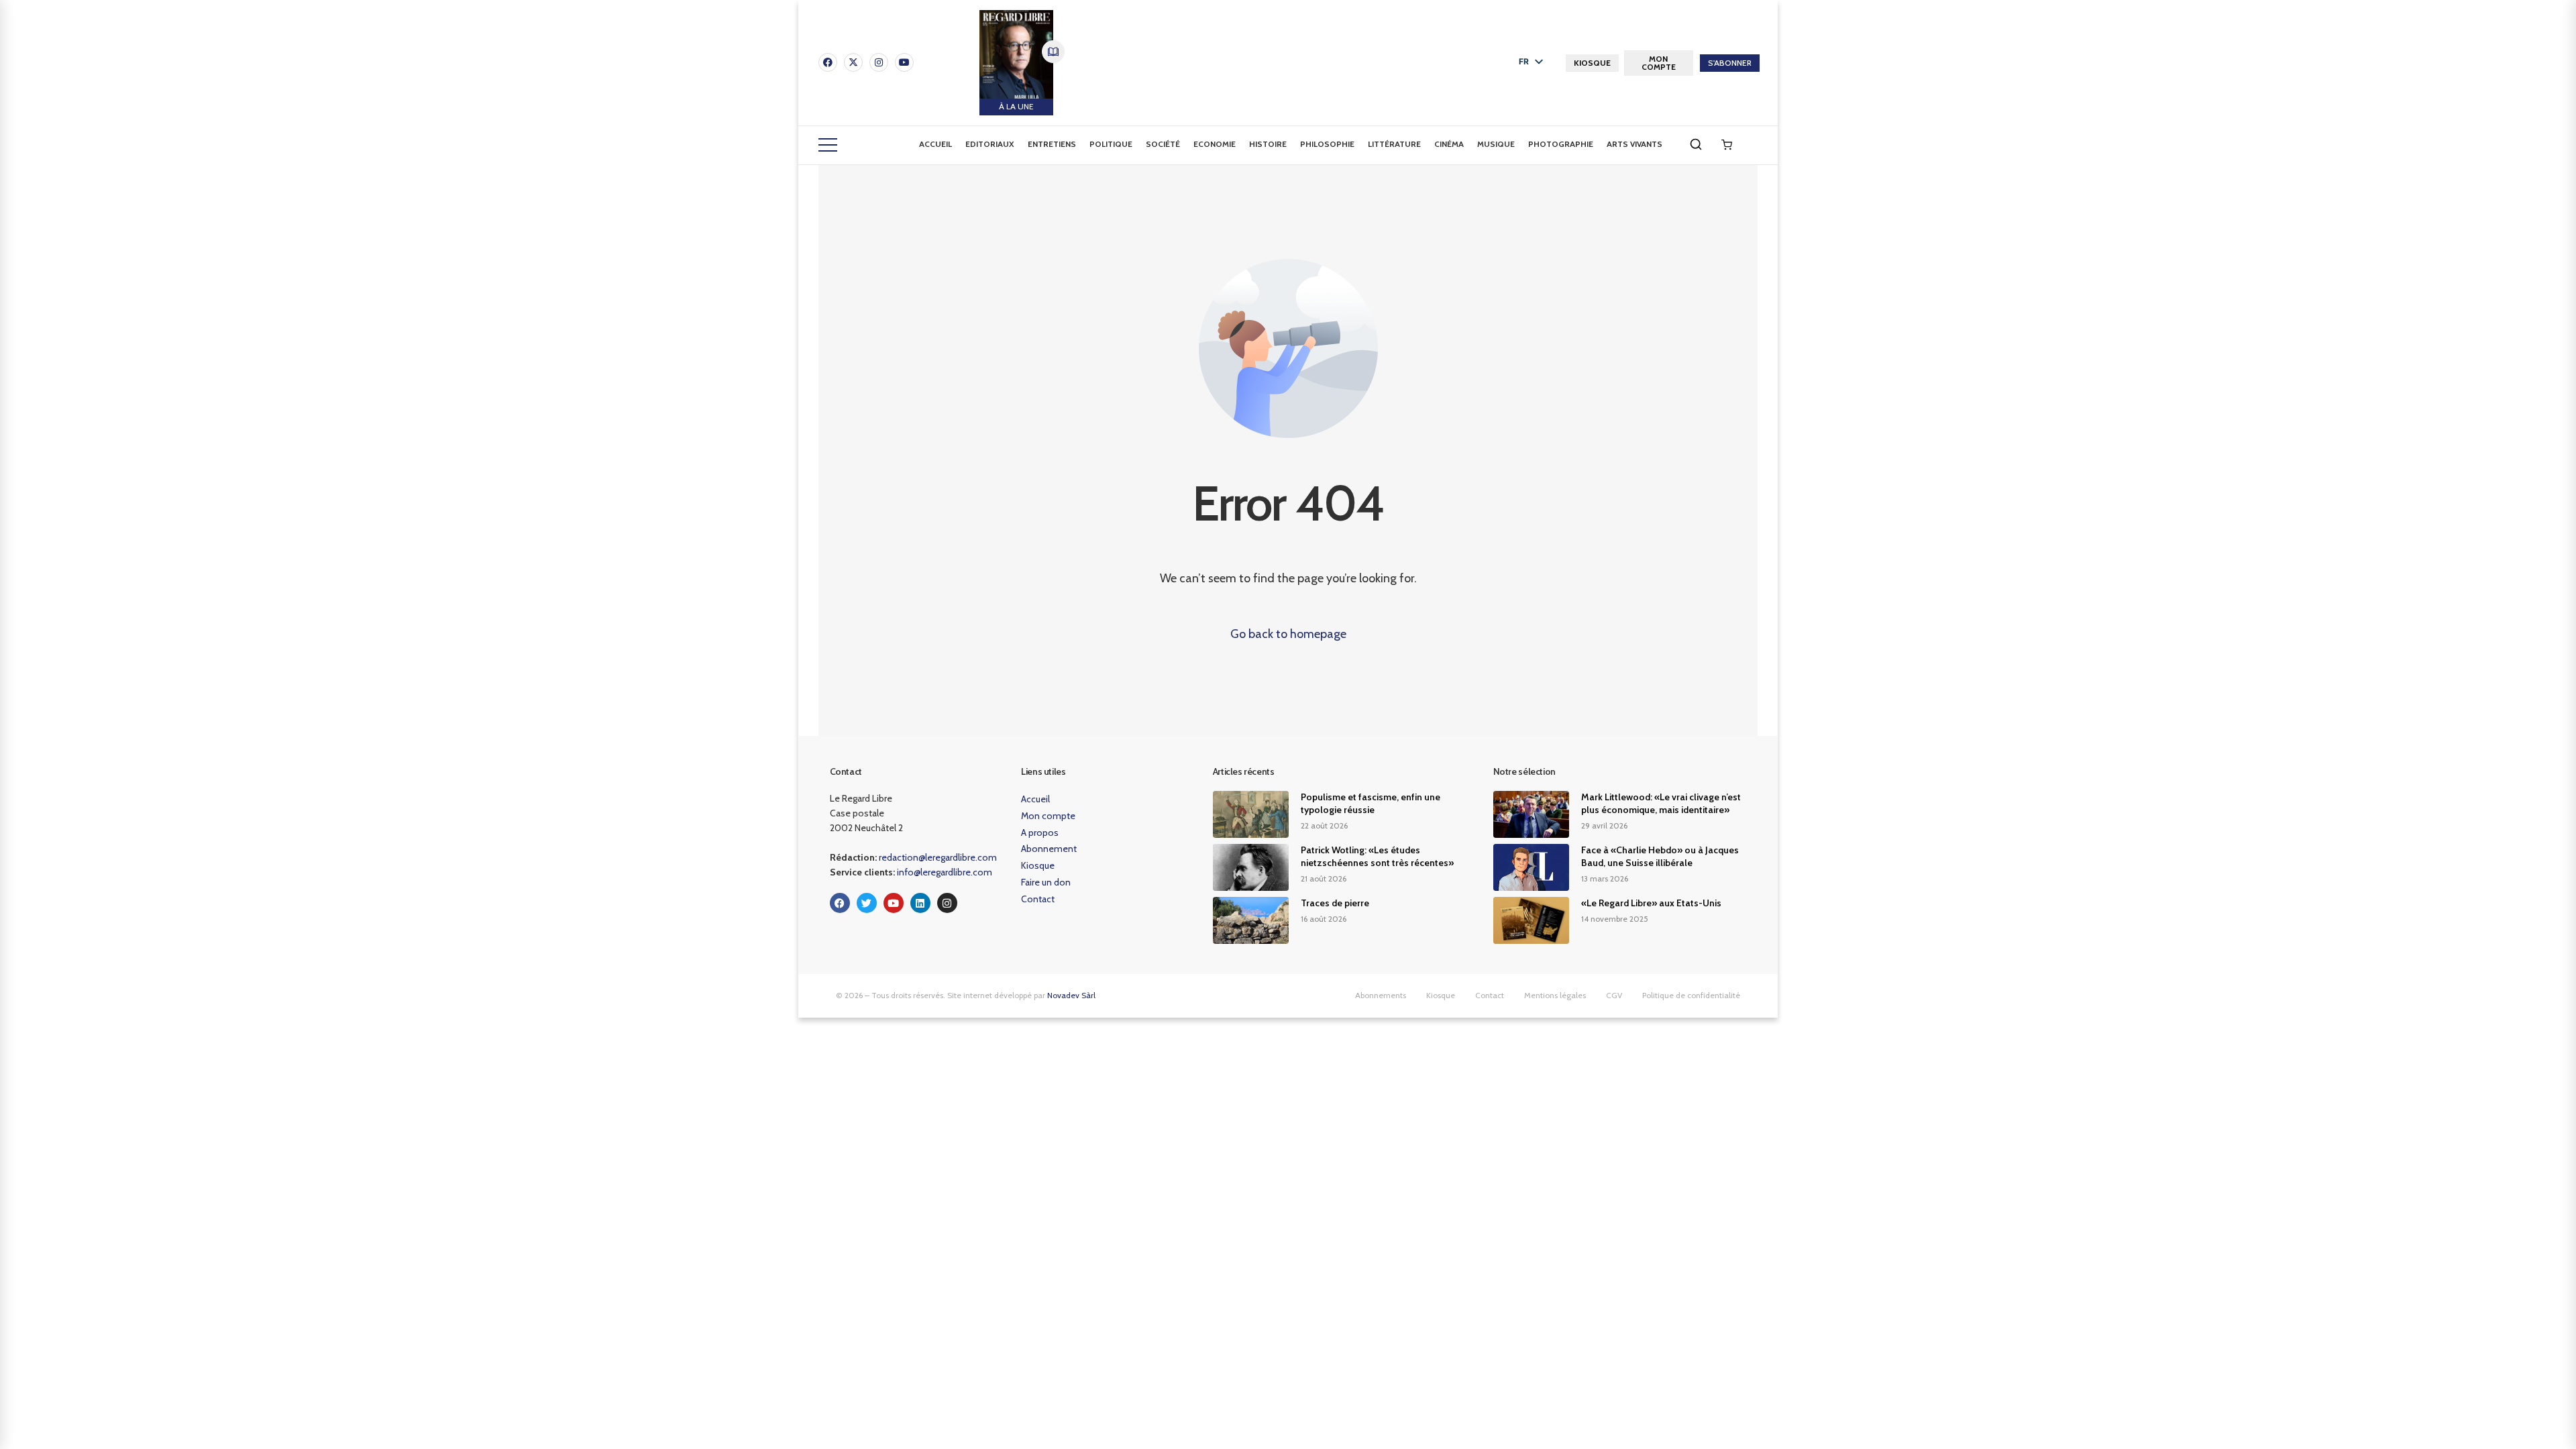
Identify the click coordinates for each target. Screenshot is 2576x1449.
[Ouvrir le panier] (1727, 145)
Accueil (935, 144)
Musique (1496, 144)
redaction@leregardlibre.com (938, 857)
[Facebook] (828, 62)
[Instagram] (879, 62)
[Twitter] (867, 903)
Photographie (1561, 144)
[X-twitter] (853, 62)
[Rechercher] (1696, 144)
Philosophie (1327, 144)
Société (1163, 144)
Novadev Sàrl (1071, 995)
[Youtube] (904, 62)
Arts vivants (1634, 144)
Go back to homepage (1288, 634)
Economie (1215, 144)
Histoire (1268, 144)
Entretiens (1052, 144)
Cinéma (1449, 144)
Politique (1111, 144)
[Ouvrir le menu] (828, 145)
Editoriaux (990, 144)
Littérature (1394, 144)
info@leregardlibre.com (945, 872)
